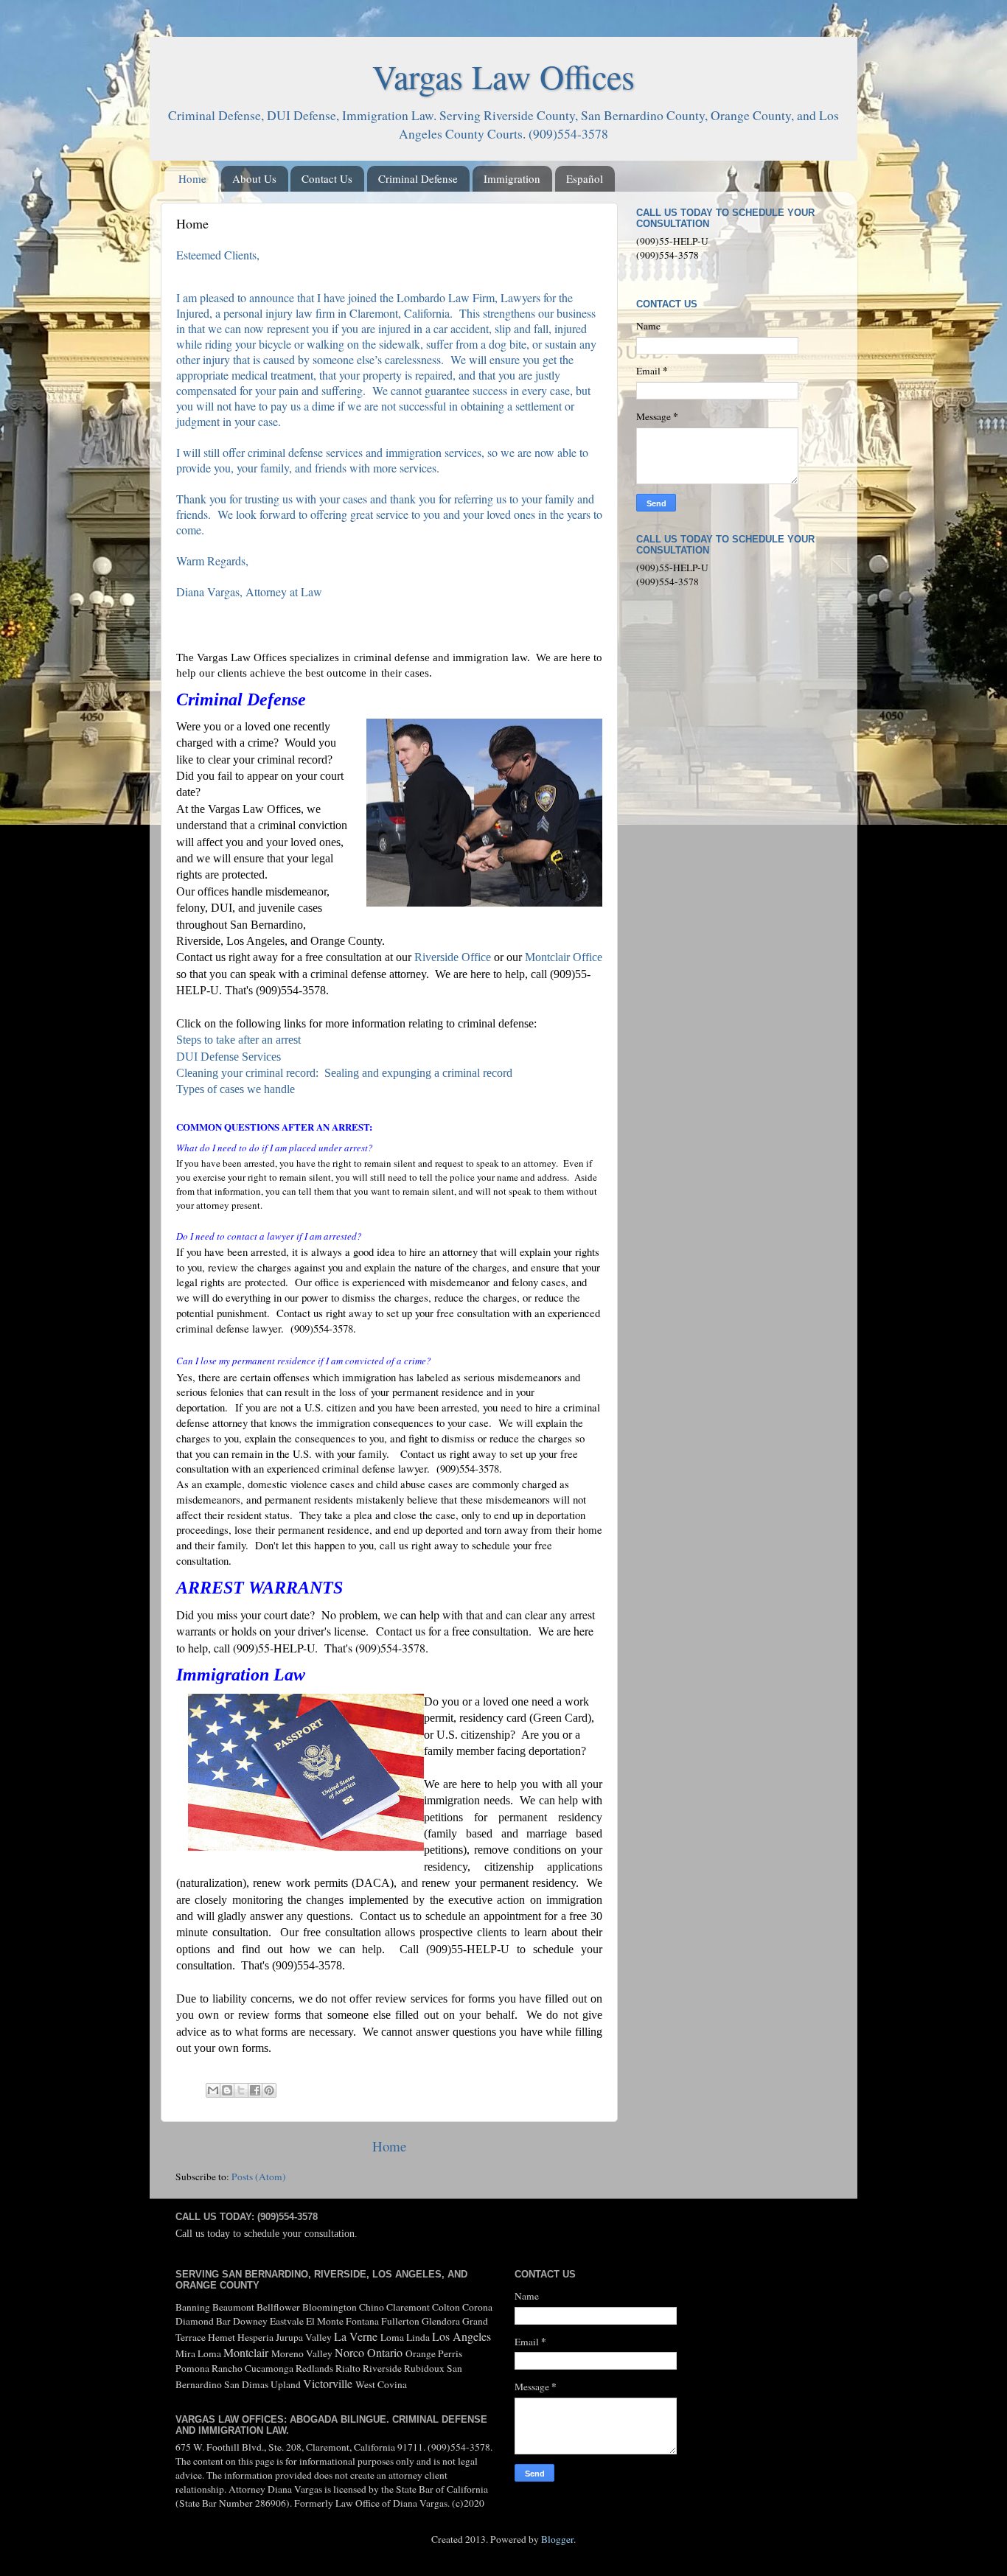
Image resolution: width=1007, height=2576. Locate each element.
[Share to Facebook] (255, 2090)
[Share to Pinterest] (269, 2090)
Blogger (557, 2539)
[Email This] (213, 2090)
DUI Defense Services (229, 1057)
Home (192, 178)
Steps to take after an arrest (240, 1040)
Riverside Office (453, 957)
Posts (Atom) (259, 2177)
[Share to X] (241, 2090)
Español (585, 178)
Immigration (512, 178)
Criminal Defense (418, 178)
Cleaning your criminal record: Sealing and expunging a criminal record (344, 1073)
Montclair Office (564, 957)
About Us (254, 178)
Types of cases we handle (236, 1089)
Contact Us (327, 178)
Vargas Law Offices (503, 76)
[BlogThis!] (227, 2090)
